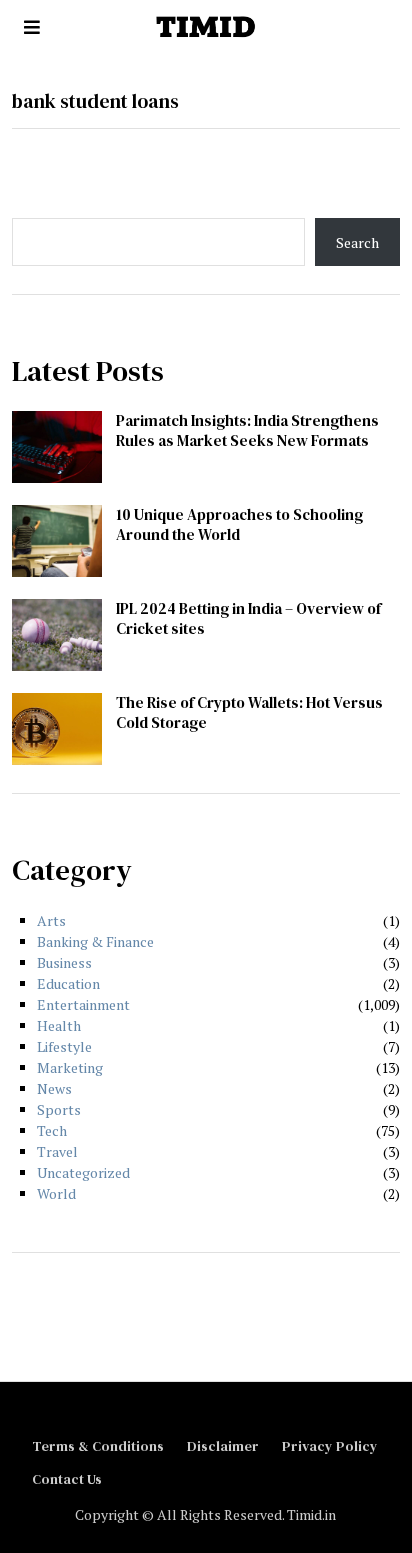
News (54, 1088)
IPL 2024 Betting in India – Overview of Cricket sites (248, 618)
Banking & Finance (95, 941)
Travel (57, 1151)
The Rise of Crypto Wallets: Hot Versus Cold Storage (249, 712)
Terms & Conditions (98, 1446)
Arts (51, 920)
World (56, 1193)
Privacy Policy (330, 1446)
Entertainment (83, 1004)
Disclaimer (223, 1446)
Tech (52, 1130)
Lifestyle (64, 1046)
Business (64, 962)
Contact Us (67, 1479)
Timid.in (311, 1514)
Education (68, 983)
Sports (59, 1109)
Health (59, 1025)
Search (357, 242)
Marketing (70, 1067)
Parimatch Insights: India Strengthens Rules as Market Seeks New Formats (247, 430)
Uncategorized (83, 1172)
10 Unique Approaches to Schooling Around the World (239, 524)
